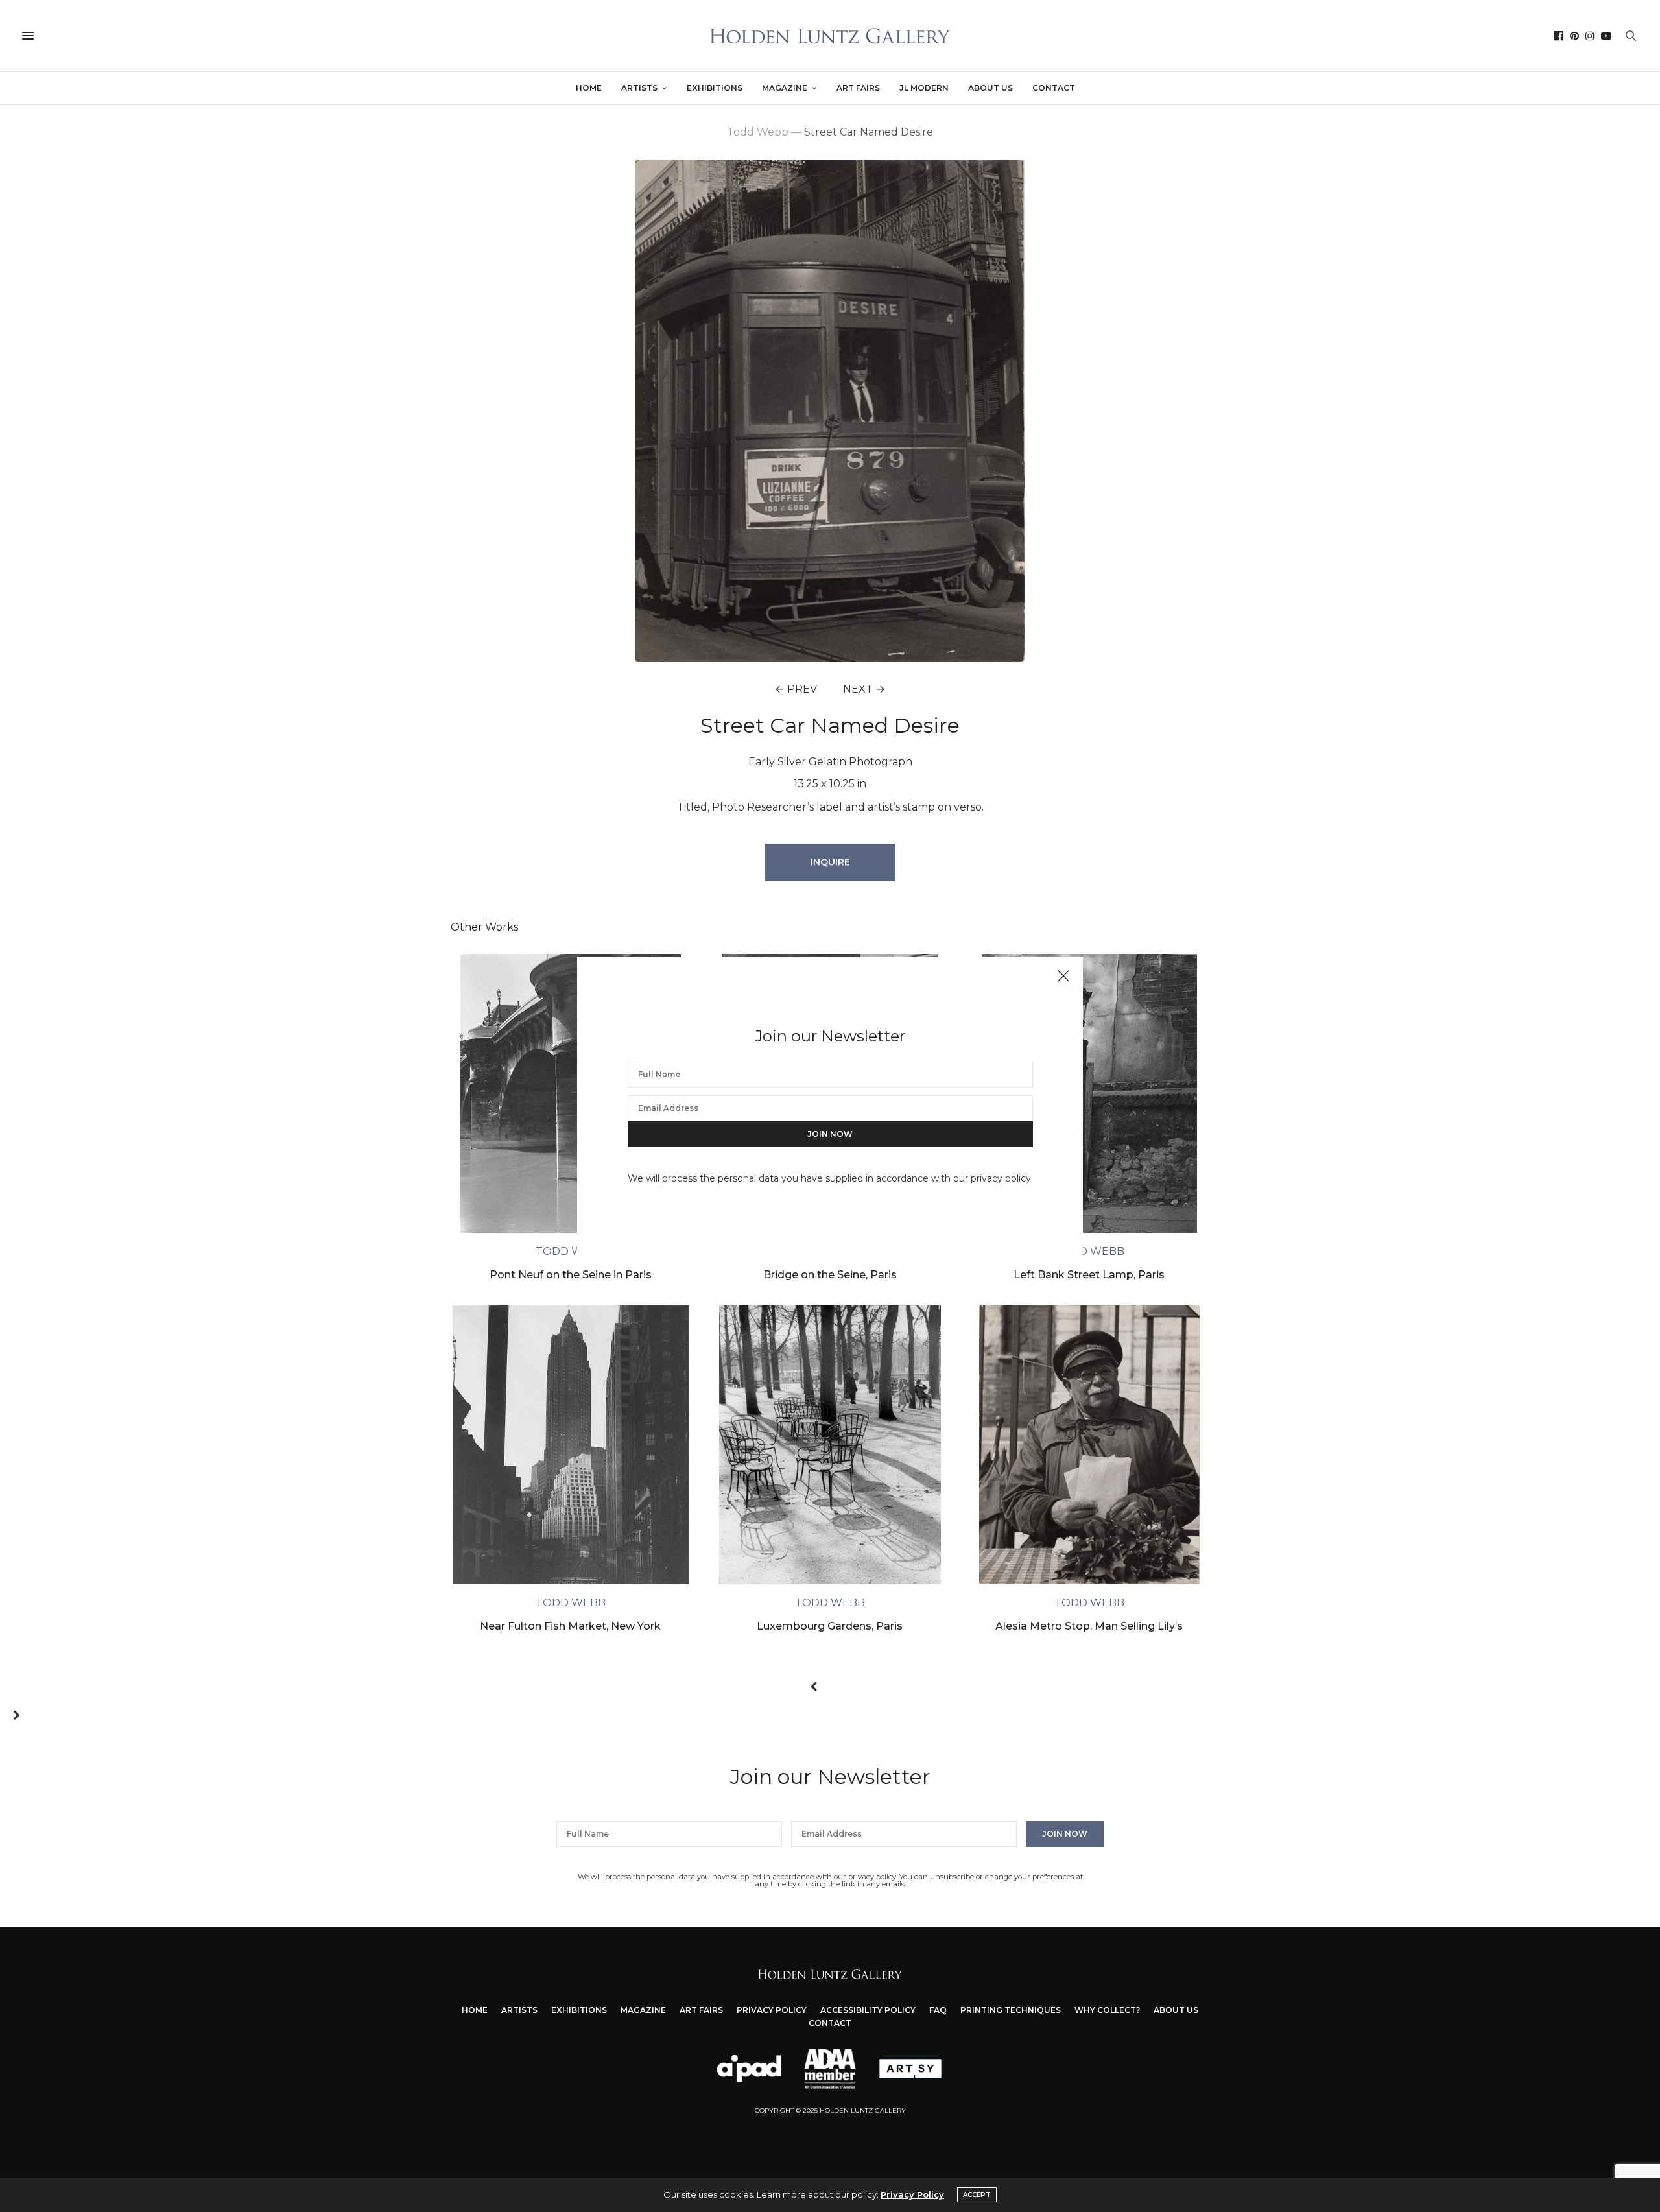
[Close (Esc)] (1063, 977)
